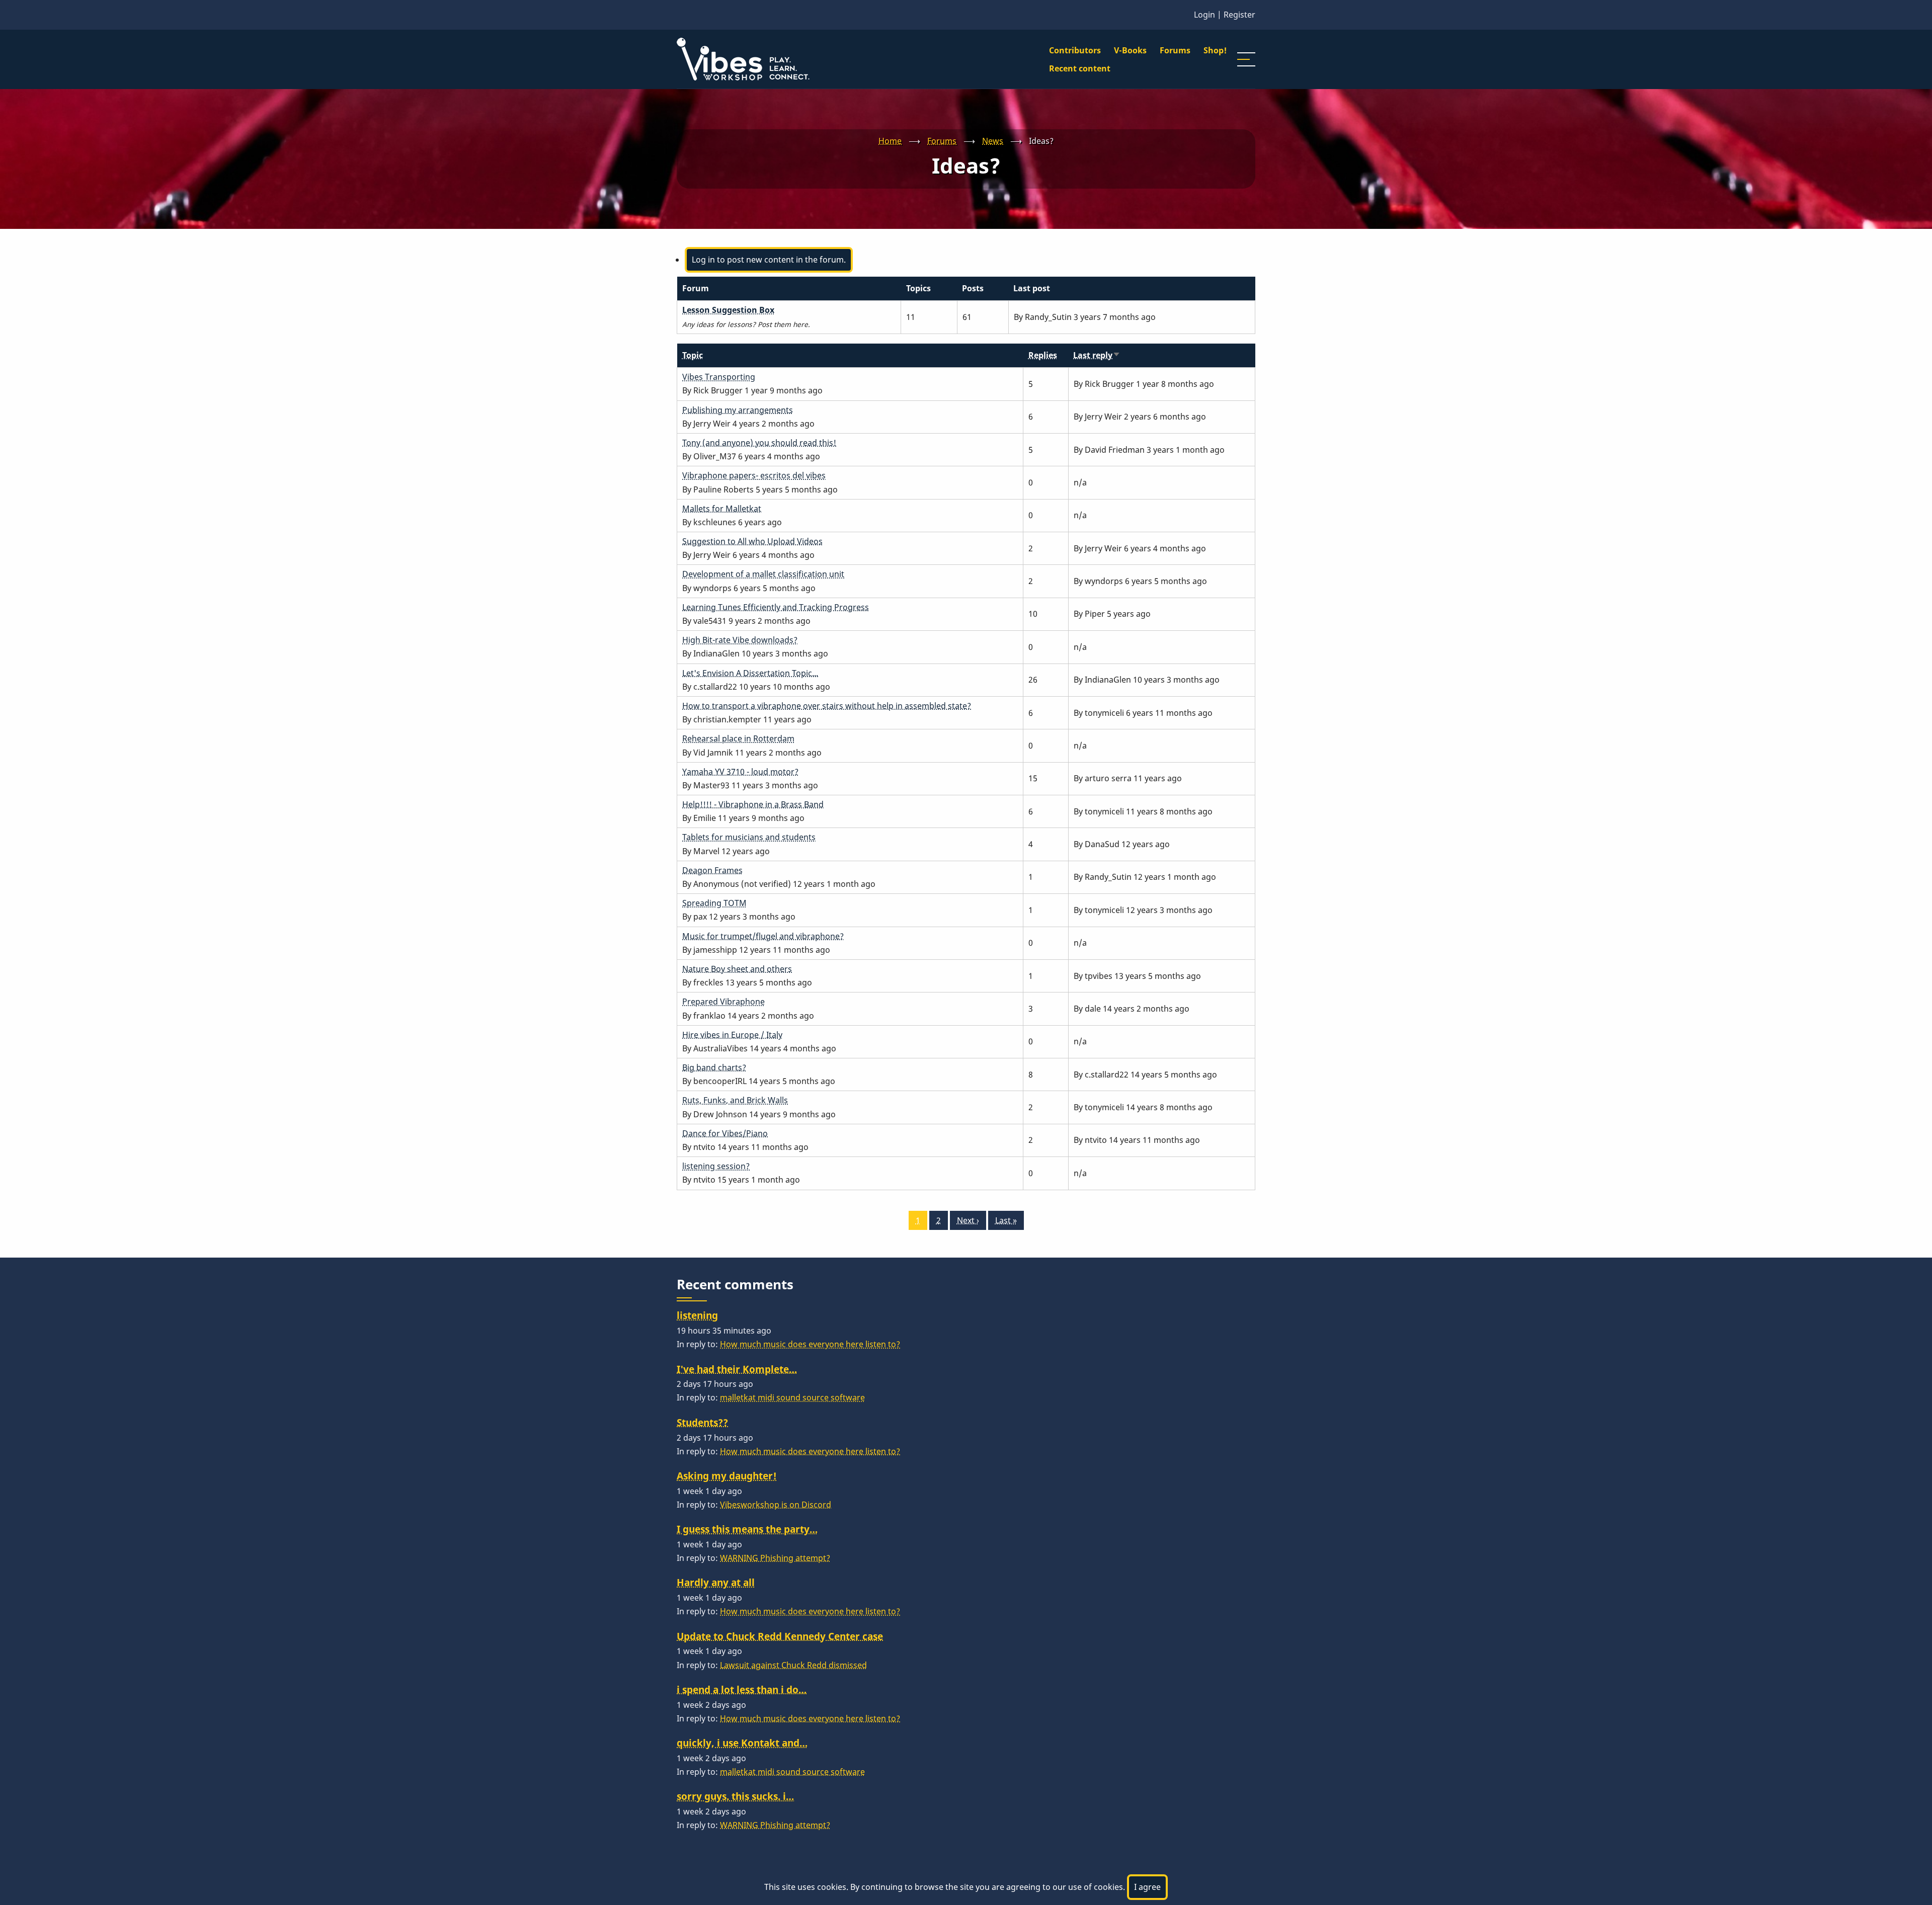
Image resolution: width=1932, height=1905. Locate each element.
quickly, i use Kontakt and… (742, 1743)
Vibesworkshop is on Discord (776, 1505)
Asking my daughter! (727, 1476)
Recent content (1080, 68)
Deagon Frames (712, 870)
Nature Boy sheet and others (737, 969)
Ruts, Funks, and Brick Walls (735, 1100)
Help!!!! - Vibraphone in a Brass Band (753, 804)
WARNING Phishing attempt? (775, 1558)
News (993, 141)
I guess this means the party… (747, 1529)
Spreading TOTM (714, 903)
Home (890, 141)
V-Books (1130, 50)
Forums (1175, 50)
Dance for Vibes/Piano (725, 1133)
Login (1204, 15)
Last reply (1097, 355)
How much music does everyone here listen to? (810, 1344)
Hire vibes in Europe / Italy (732, 1035)
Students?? (702, 1422)
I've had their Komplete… (737, 1369)
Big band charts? (714, 1067)
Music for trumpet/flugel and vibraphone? (763, 936)
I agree (1147, 1887)
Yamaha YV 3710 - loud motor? (740, 772)
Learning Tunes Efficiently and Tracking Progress (776, 607)
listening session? (716, 1166)
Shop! (1215, 50)
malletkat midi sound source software (792, 1397)
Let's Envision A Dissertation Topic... (750, 673)
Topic (693, 355)
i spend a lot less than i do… (742, 1689)
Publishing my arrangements (738, 410)
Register (1239, 15)
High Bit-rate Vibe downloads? (740, 640)
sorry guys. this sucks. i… (735, 1796)
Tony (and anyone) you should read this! (759, 443)
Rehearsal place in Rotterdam (738, 738)
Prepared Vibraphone (723, 1002)
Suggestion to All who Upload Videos (752, 541)
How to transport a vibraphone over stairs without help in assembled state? (827, 706)
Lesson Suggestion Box (728, 310)
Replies (1043, 355)
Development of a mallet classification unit (763, 574)
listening (697, 1315)
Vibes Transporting (719, 377)
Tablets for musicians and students (749, 837)
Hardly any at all (716, 1582)
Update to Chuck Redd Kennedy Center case (780, 1636)
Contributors (1075, 50)
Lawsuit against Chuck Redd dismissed (793, 1665)
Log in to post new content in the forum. (769, 260)
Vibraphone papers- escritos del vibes (754, 475)
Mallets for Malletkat (722, 509)
